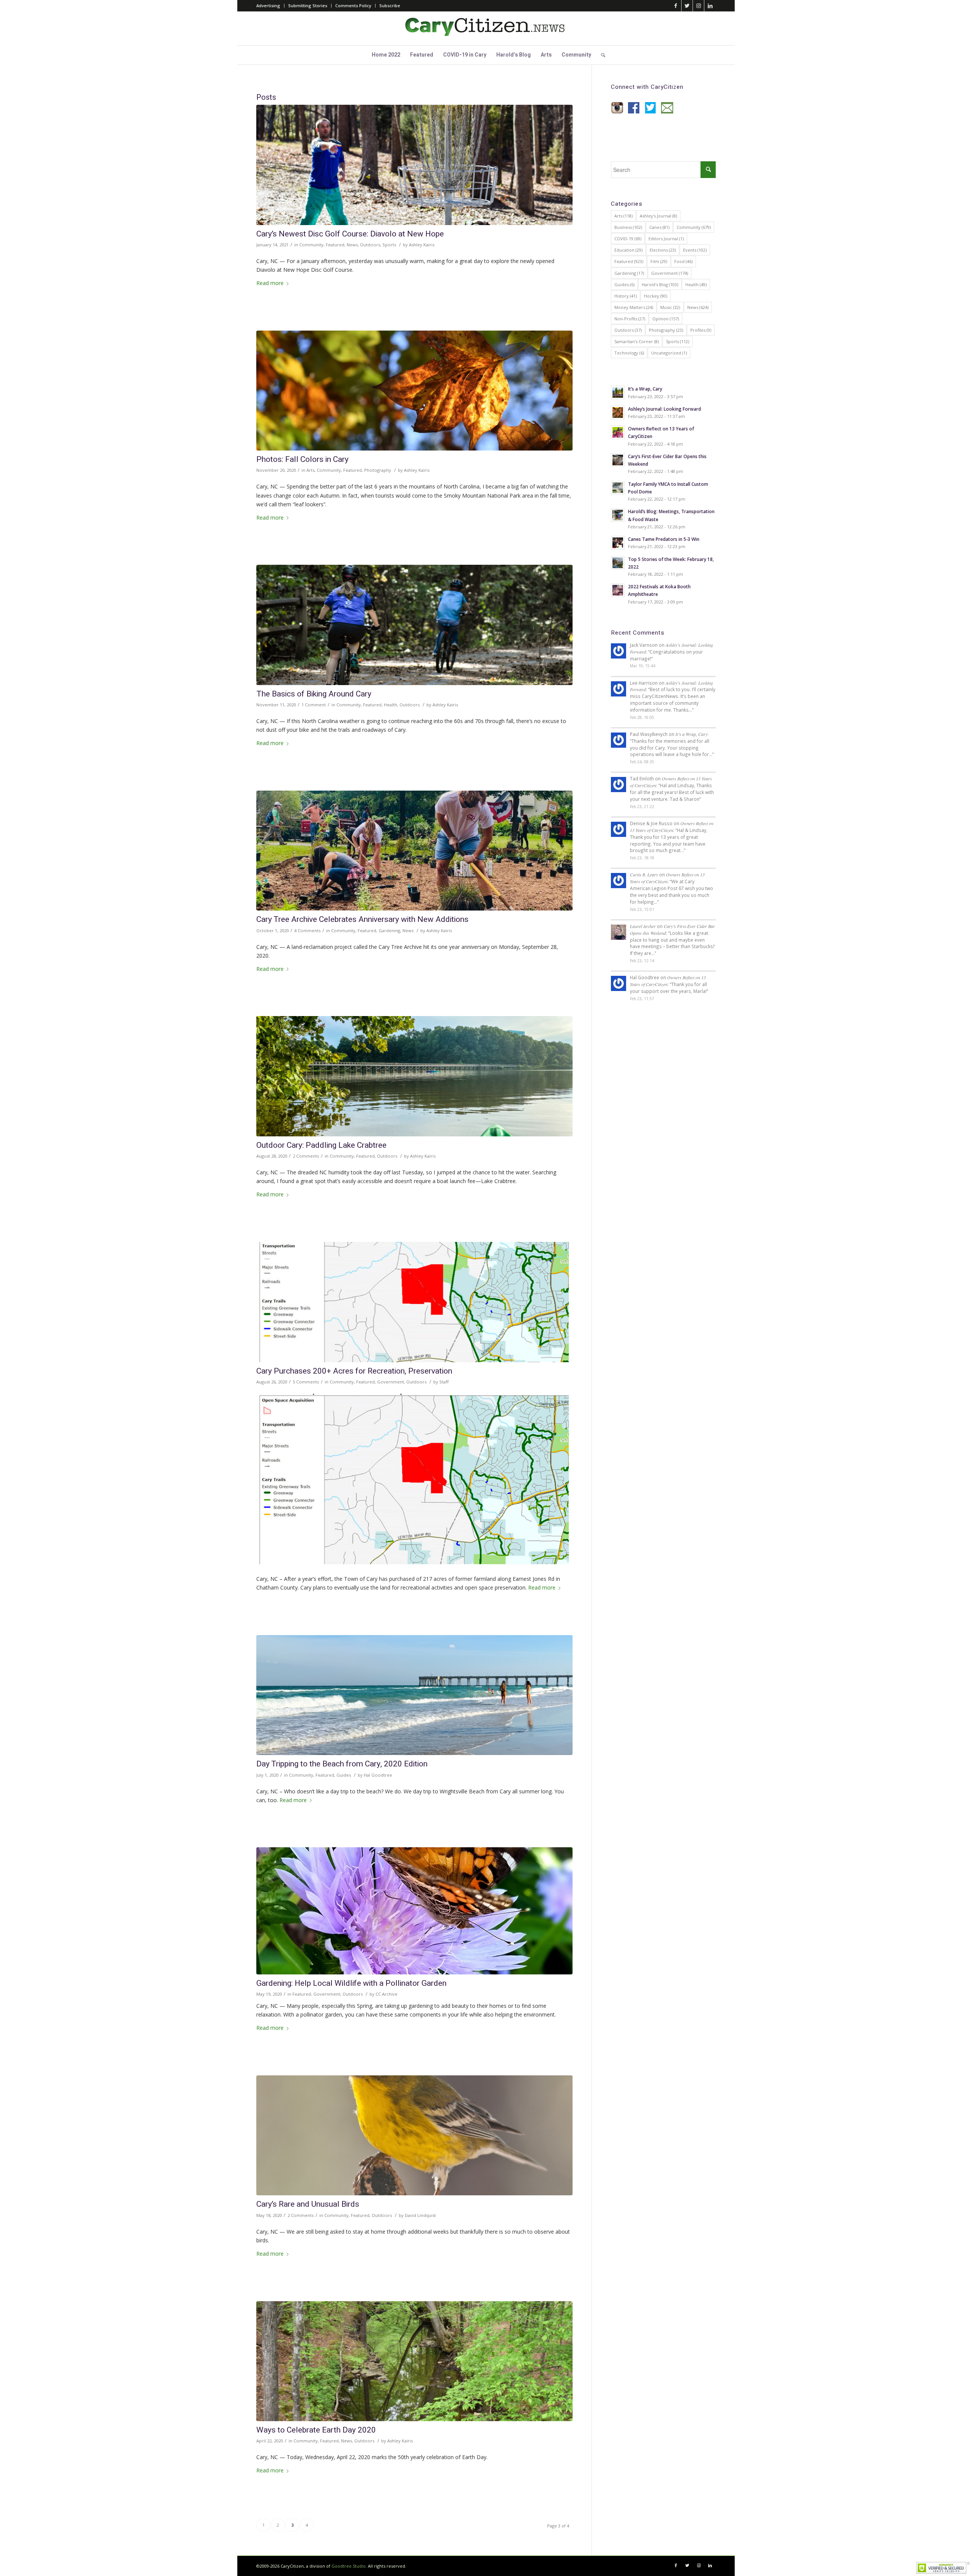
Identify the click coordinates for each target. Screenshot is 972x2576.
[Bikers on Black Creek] (414, 625)
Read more (270, 283)
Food (683, 261)
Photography (378, 470)
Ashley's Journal (658, 216)
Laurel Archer (643, 926)
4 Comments (307, 930)
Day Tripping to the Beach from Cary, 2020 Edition (342, 1764)
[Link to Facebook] (676, 6)
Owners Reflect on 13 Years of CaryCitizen (672, 827)
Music (670, 307)
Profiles (701, 330)
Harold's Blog (660, 284)
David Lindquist (420, 2215)
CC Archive (387, 1994)
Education (628, 250)
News (352, 245)
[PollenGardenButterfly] (414, 1911)
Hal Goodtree (378, 1775)
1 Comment (314, 705)
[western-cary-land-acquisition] (414, 1302)
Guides (344, 1775)
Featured (335, 245)
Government (391, 1382)
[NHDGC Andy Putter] (414, 165)
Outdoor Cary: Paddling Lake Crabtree (321, 1145)
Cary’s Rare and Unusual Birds (308, 2204)
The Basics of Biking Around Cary (314, 694)
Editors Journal (666, 239)
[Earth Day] (414, 2361)
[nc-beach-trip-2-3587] (414, 1695)
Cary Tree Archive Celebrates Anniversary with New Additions (362, 919)
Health (391, 705)
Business (628, 227)
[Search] (601, 55)
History (626, 296)
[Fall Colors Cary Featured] (414, 391)
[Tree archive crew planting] (414, 851)
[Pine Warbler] (414, 2136)
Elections (663, 250)
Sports (389, 245)
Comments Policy (353, 6)
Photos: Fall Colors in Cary (302, 459)
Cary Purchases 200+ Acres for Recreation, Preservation (354, 1371)
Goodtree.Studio (349, 2566)
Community (311, 245)
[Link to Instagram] (698, 6)
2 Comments (306, 1156)
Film (659, 261)
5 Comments (306, 1382)
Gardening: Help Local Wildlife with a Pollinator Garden (351, 1983)
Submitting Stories (308, 6)
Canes (659, 227)
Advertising (268, 6)
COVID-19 (628, 239)
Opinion (666, 319)
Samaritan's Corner (637, 341)
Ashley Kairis (422, 245)
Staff (444, 1382)
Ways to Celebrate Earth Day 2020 (316, 2430)
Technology (629, 353)
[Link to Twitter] (687, 6)
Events (695, 250)
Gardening (389, 930)
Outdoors (370, 245)
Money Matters (634, 307)
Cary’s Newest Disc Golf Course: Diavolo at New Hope (350, 234)
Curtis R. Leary (644, 874)
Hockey (656, 296)
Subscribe (390, 6)
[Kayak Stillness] (414, 1076)
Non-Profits (630, 319)
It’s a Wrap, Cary (691, 734)
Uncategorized (669, 353)
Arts (310, 470)
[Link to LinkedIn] (710, 6)
